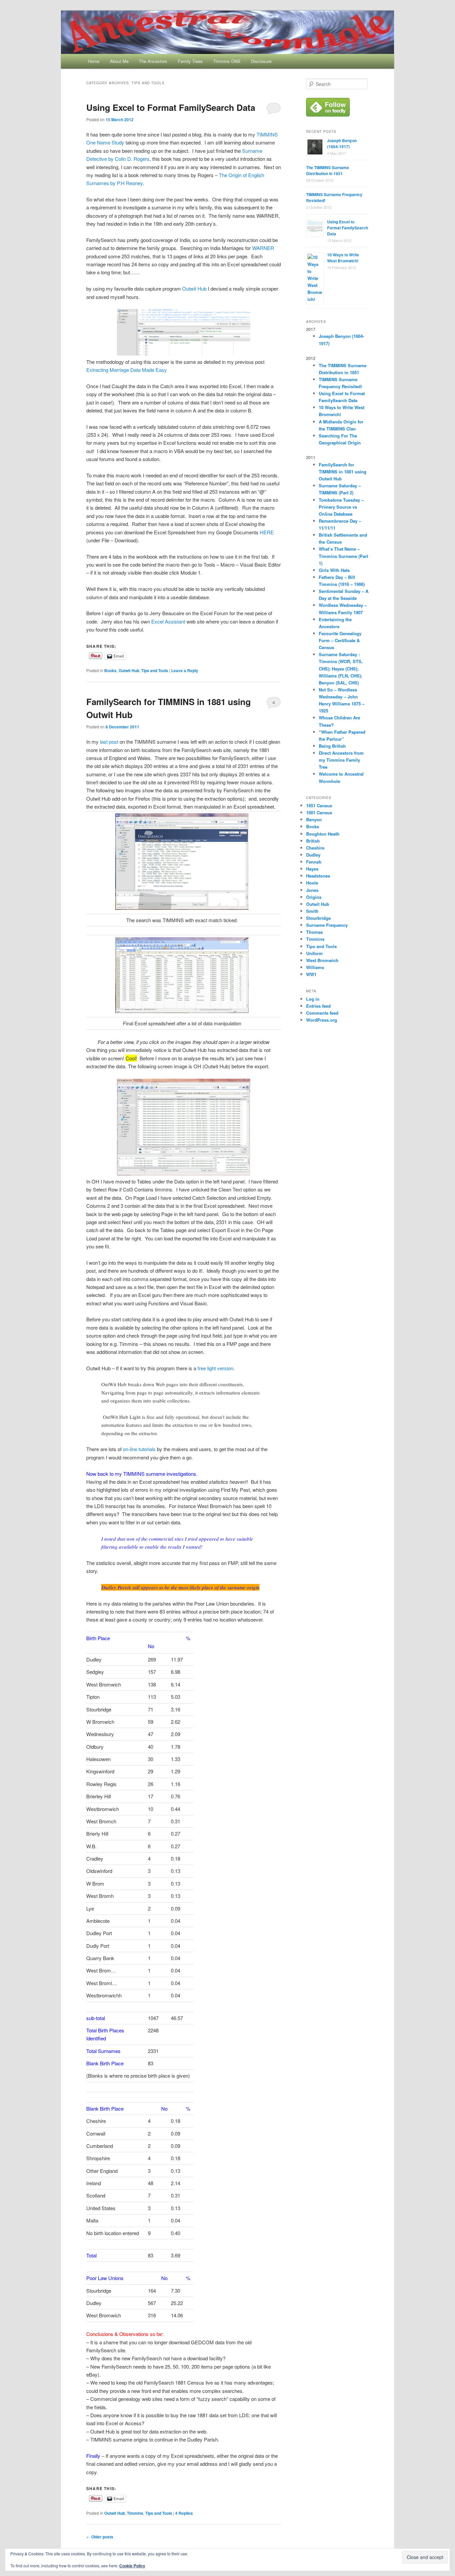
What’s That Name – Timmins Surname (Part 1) (343, 556)
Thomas (314, 932)
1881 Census (319, 812)
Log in (313, 999)
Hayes (312, 869)
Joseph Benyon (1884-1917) (342, 143)
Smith (312, 911)
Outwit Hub (194, 288)
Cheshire (315, 848)
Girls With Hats (334, 570)
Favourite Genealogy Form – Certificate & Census (340, 640)
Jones (312, 890)
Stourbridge (318, 918)
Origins (314, 897)
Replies (184, 2513)
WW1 (311, 974)
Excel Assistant (168, 621)
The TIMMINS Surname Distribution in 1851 (328, 170)
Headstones (318, 876)
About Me (119, 61)
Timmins (135, 2513)
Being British (332, 746)
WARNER (263, 248)
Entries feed (318, 1006)
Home (94, 61)
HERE (267, 532)
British (313, 841)
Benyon (314, 819)
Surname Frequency (327, 925)
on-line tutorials (139, 1449)
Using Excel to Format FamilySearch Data (171, 107)
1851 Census (319, 805)
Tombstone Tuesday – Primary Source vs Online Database (341, 507)
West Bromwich (322, 960)
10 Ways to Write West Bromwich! (343, 258)
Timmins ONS (227, 61)
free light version (215, 1368)
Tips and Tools (155, 670)
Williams (315, 967)
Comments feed (322, 1013)
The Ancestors (153, 61)
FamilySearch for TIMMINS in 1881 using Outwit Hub (343, 472)
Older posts (100, 2537)
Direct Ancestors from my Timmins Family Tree (341, 760)
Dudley (313, 855)
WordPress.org (322, 1020)
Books (110, 670)
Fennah (314, 862)
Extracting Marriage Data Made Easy (127, 370)
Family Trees (190, 61)
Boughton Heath (323, 834)
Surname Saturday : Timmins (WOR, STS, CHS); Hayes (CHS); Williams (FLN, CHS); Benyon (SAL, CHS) (341, 668)
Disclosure (261, 61)
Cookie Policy (132, 2566)
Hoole (312, 883)
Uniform (314, 953)
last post (108, 742)
